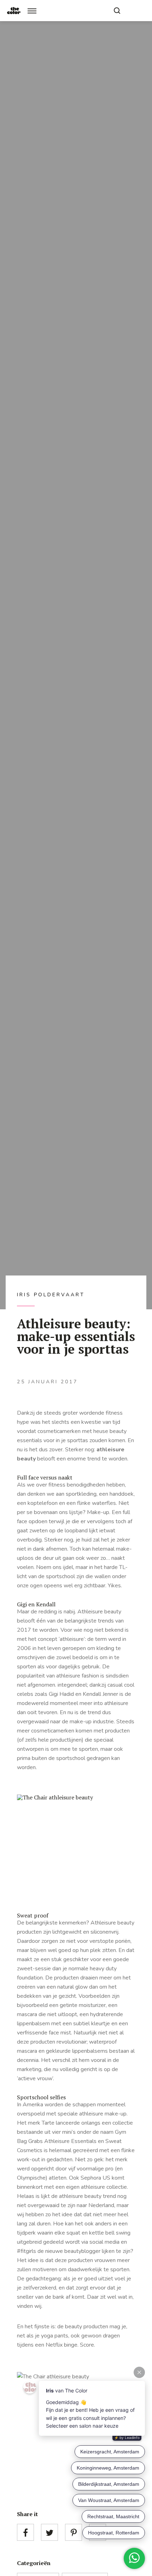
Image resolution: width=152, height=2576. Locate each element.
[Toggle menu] (32, 11)
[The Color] (14, 11)
